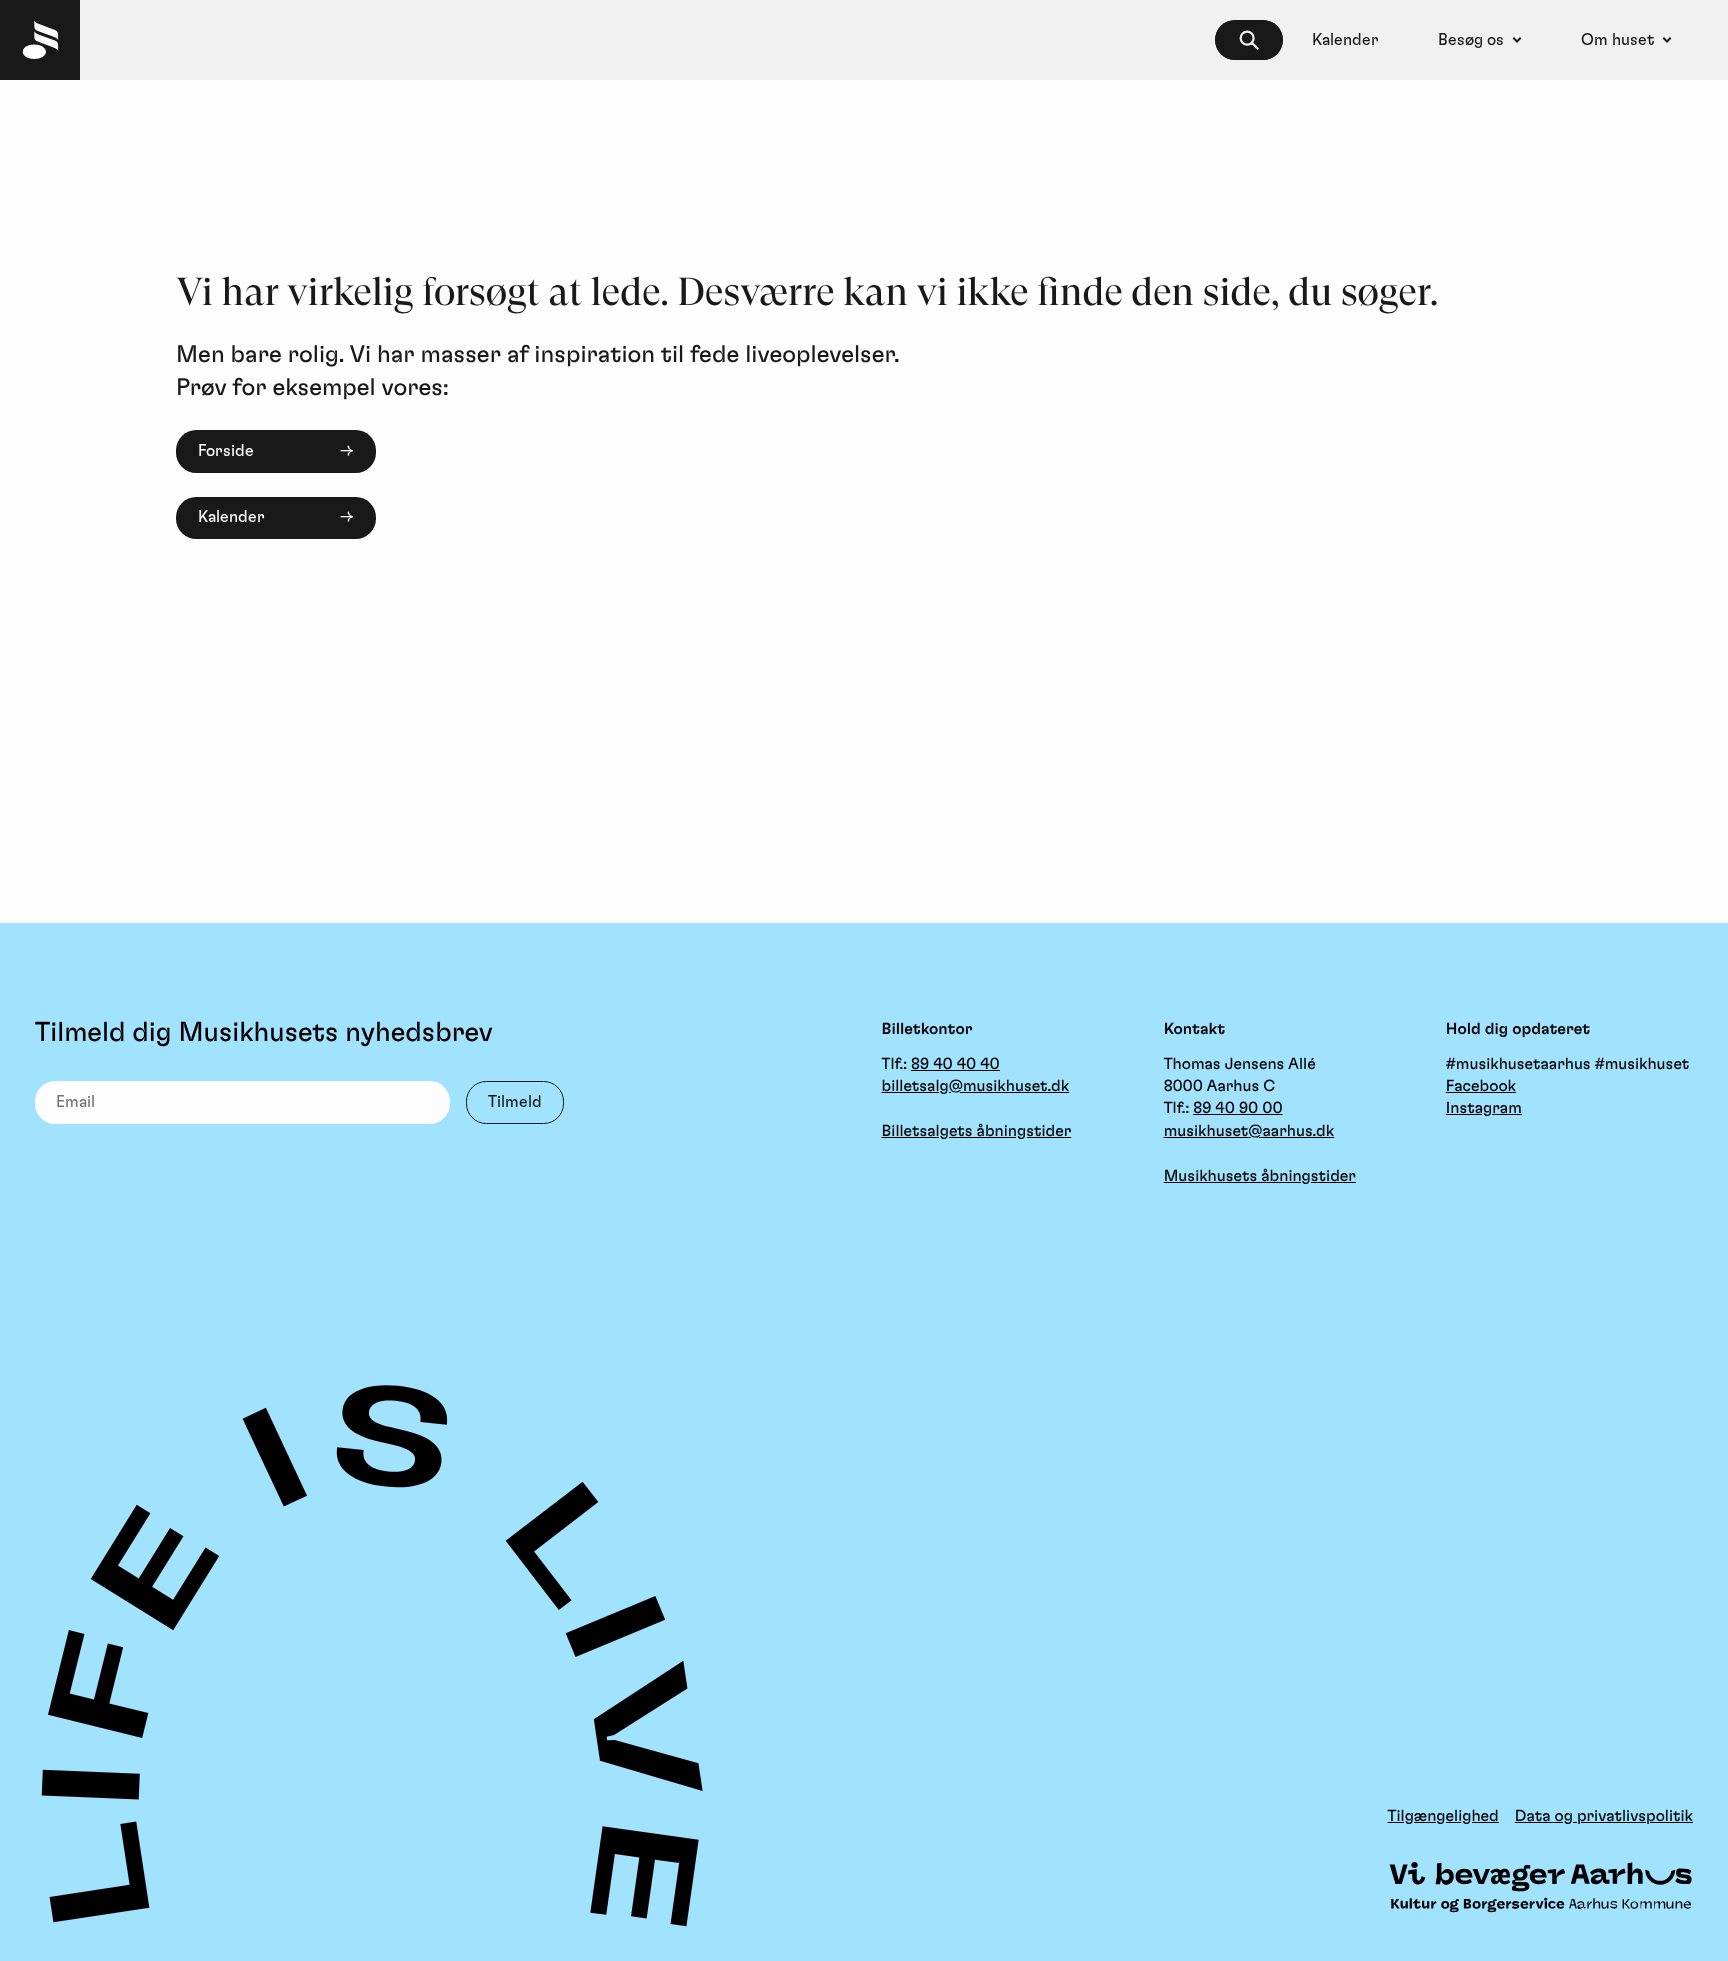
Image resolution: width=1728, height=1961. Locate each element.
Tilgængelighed (1443, 1817)
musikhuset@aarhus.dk (1249, 1132)
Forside (226, 451)
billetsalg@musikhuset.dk (976, 1087)
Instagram (1484, 1109)
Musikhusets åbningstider (1260, 1177)
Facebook (1481, 1087)
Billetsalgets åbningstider (977, 1132)
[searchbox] (1249, 40)
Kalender (231, 517)
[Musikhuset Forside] (40, 40)
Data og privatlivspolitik (1604, 1817)
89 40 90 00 (1238, 1109)
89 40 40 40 (955, 1065)
